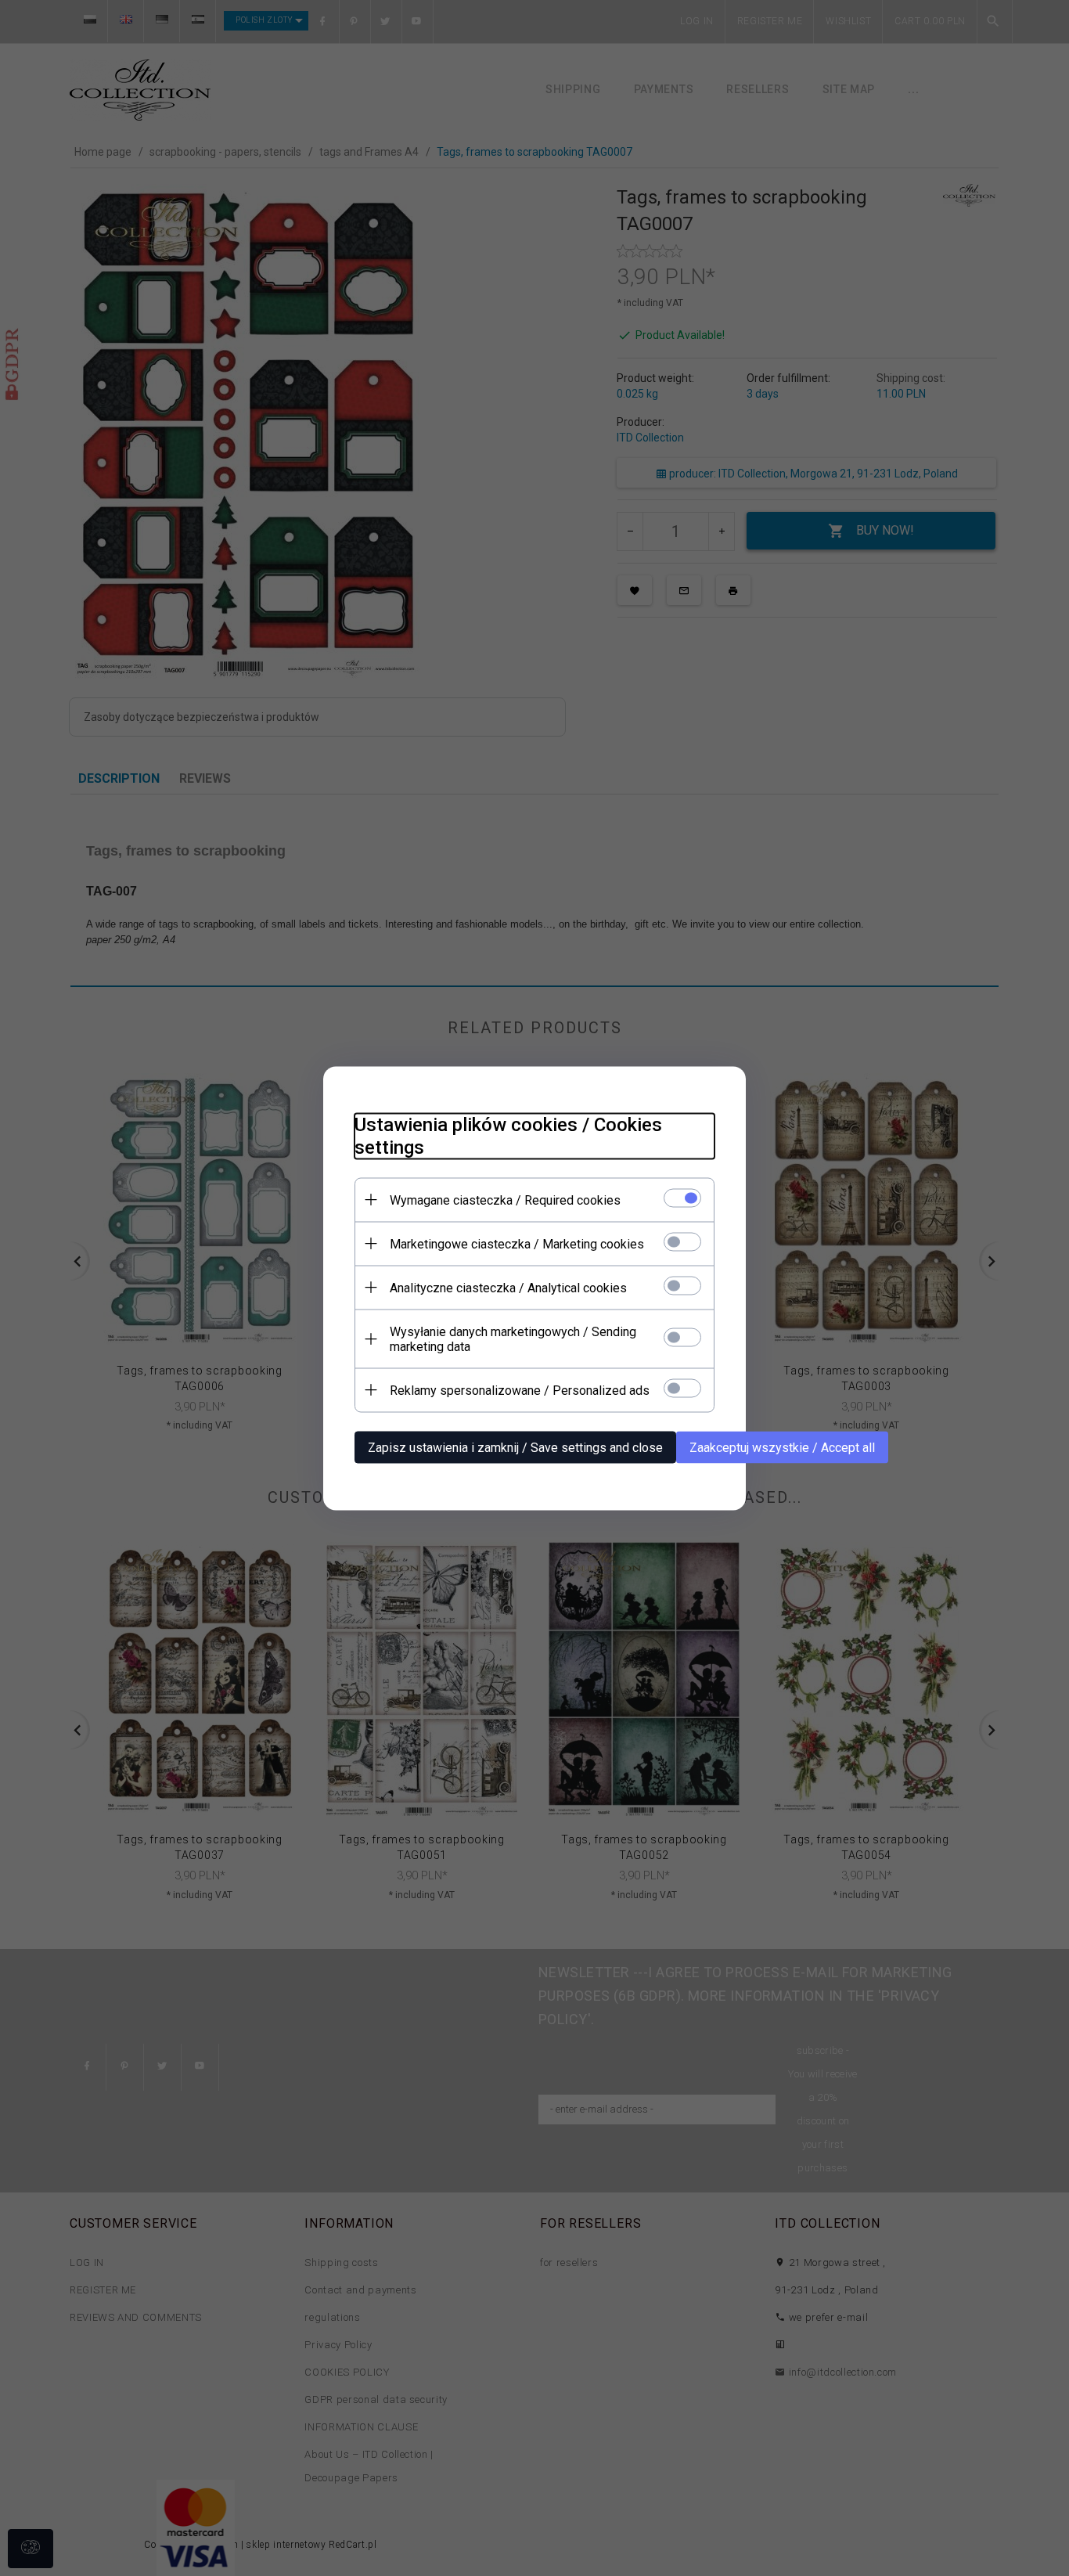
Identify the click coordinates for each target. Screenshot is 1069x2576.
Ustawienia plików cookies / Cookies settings (508, 1135)
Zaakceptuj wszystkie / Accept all (782, 1447)
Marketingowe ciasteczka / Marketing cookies (517, 1243)
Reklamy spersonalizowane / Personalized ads (520, 1390)
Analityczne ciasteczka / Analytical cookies (508, 1287)
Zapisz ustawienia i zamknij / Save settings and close (515, 1447)
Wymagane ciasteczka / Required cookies (505, 1200)
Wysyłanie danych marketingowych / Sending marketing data (513, 1338)
